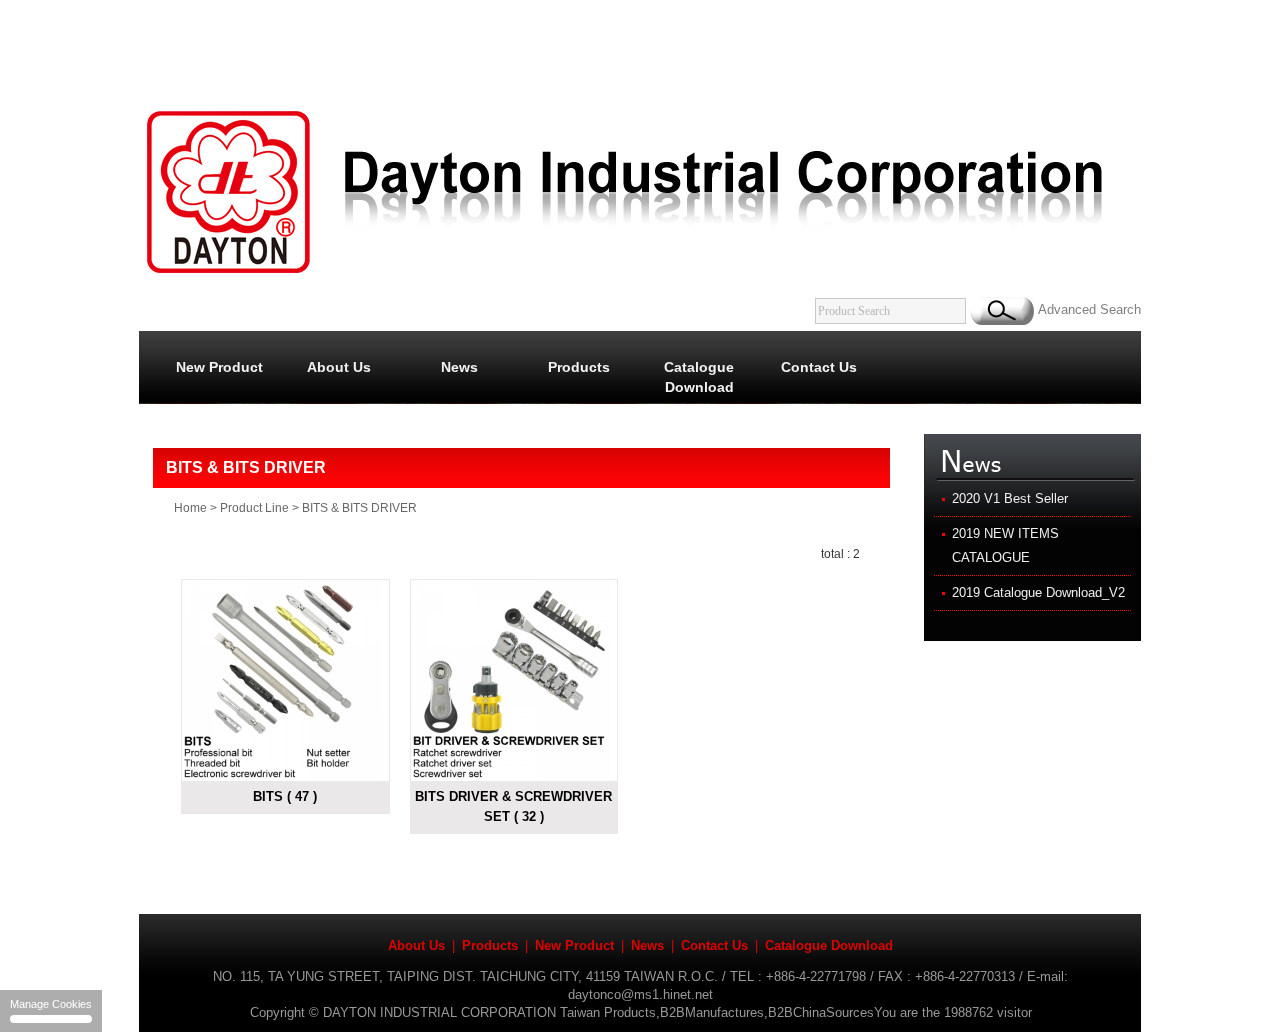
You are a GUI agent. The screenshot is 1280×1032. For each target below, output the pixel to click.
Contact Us (819, 367)
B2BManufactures (712, 1012)
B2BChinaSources (821, 1012)
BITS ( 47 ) (285, 796)
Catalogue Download (699, 377)
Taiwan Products (608, 1012)
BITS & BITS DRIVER (359, 508)
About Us (339, 367)
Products (579, 367)
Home (190, 508)
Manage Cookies (51, 1004)
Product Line (254, 508)
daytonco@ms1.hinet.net (640, 994)
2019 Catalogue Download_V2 (1038, 592)
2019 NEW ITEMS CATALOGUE (1005, 545)
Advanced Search (1089, 309)
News (459, 367)
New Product (219, 367)
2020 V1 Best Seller (1010, 498)
